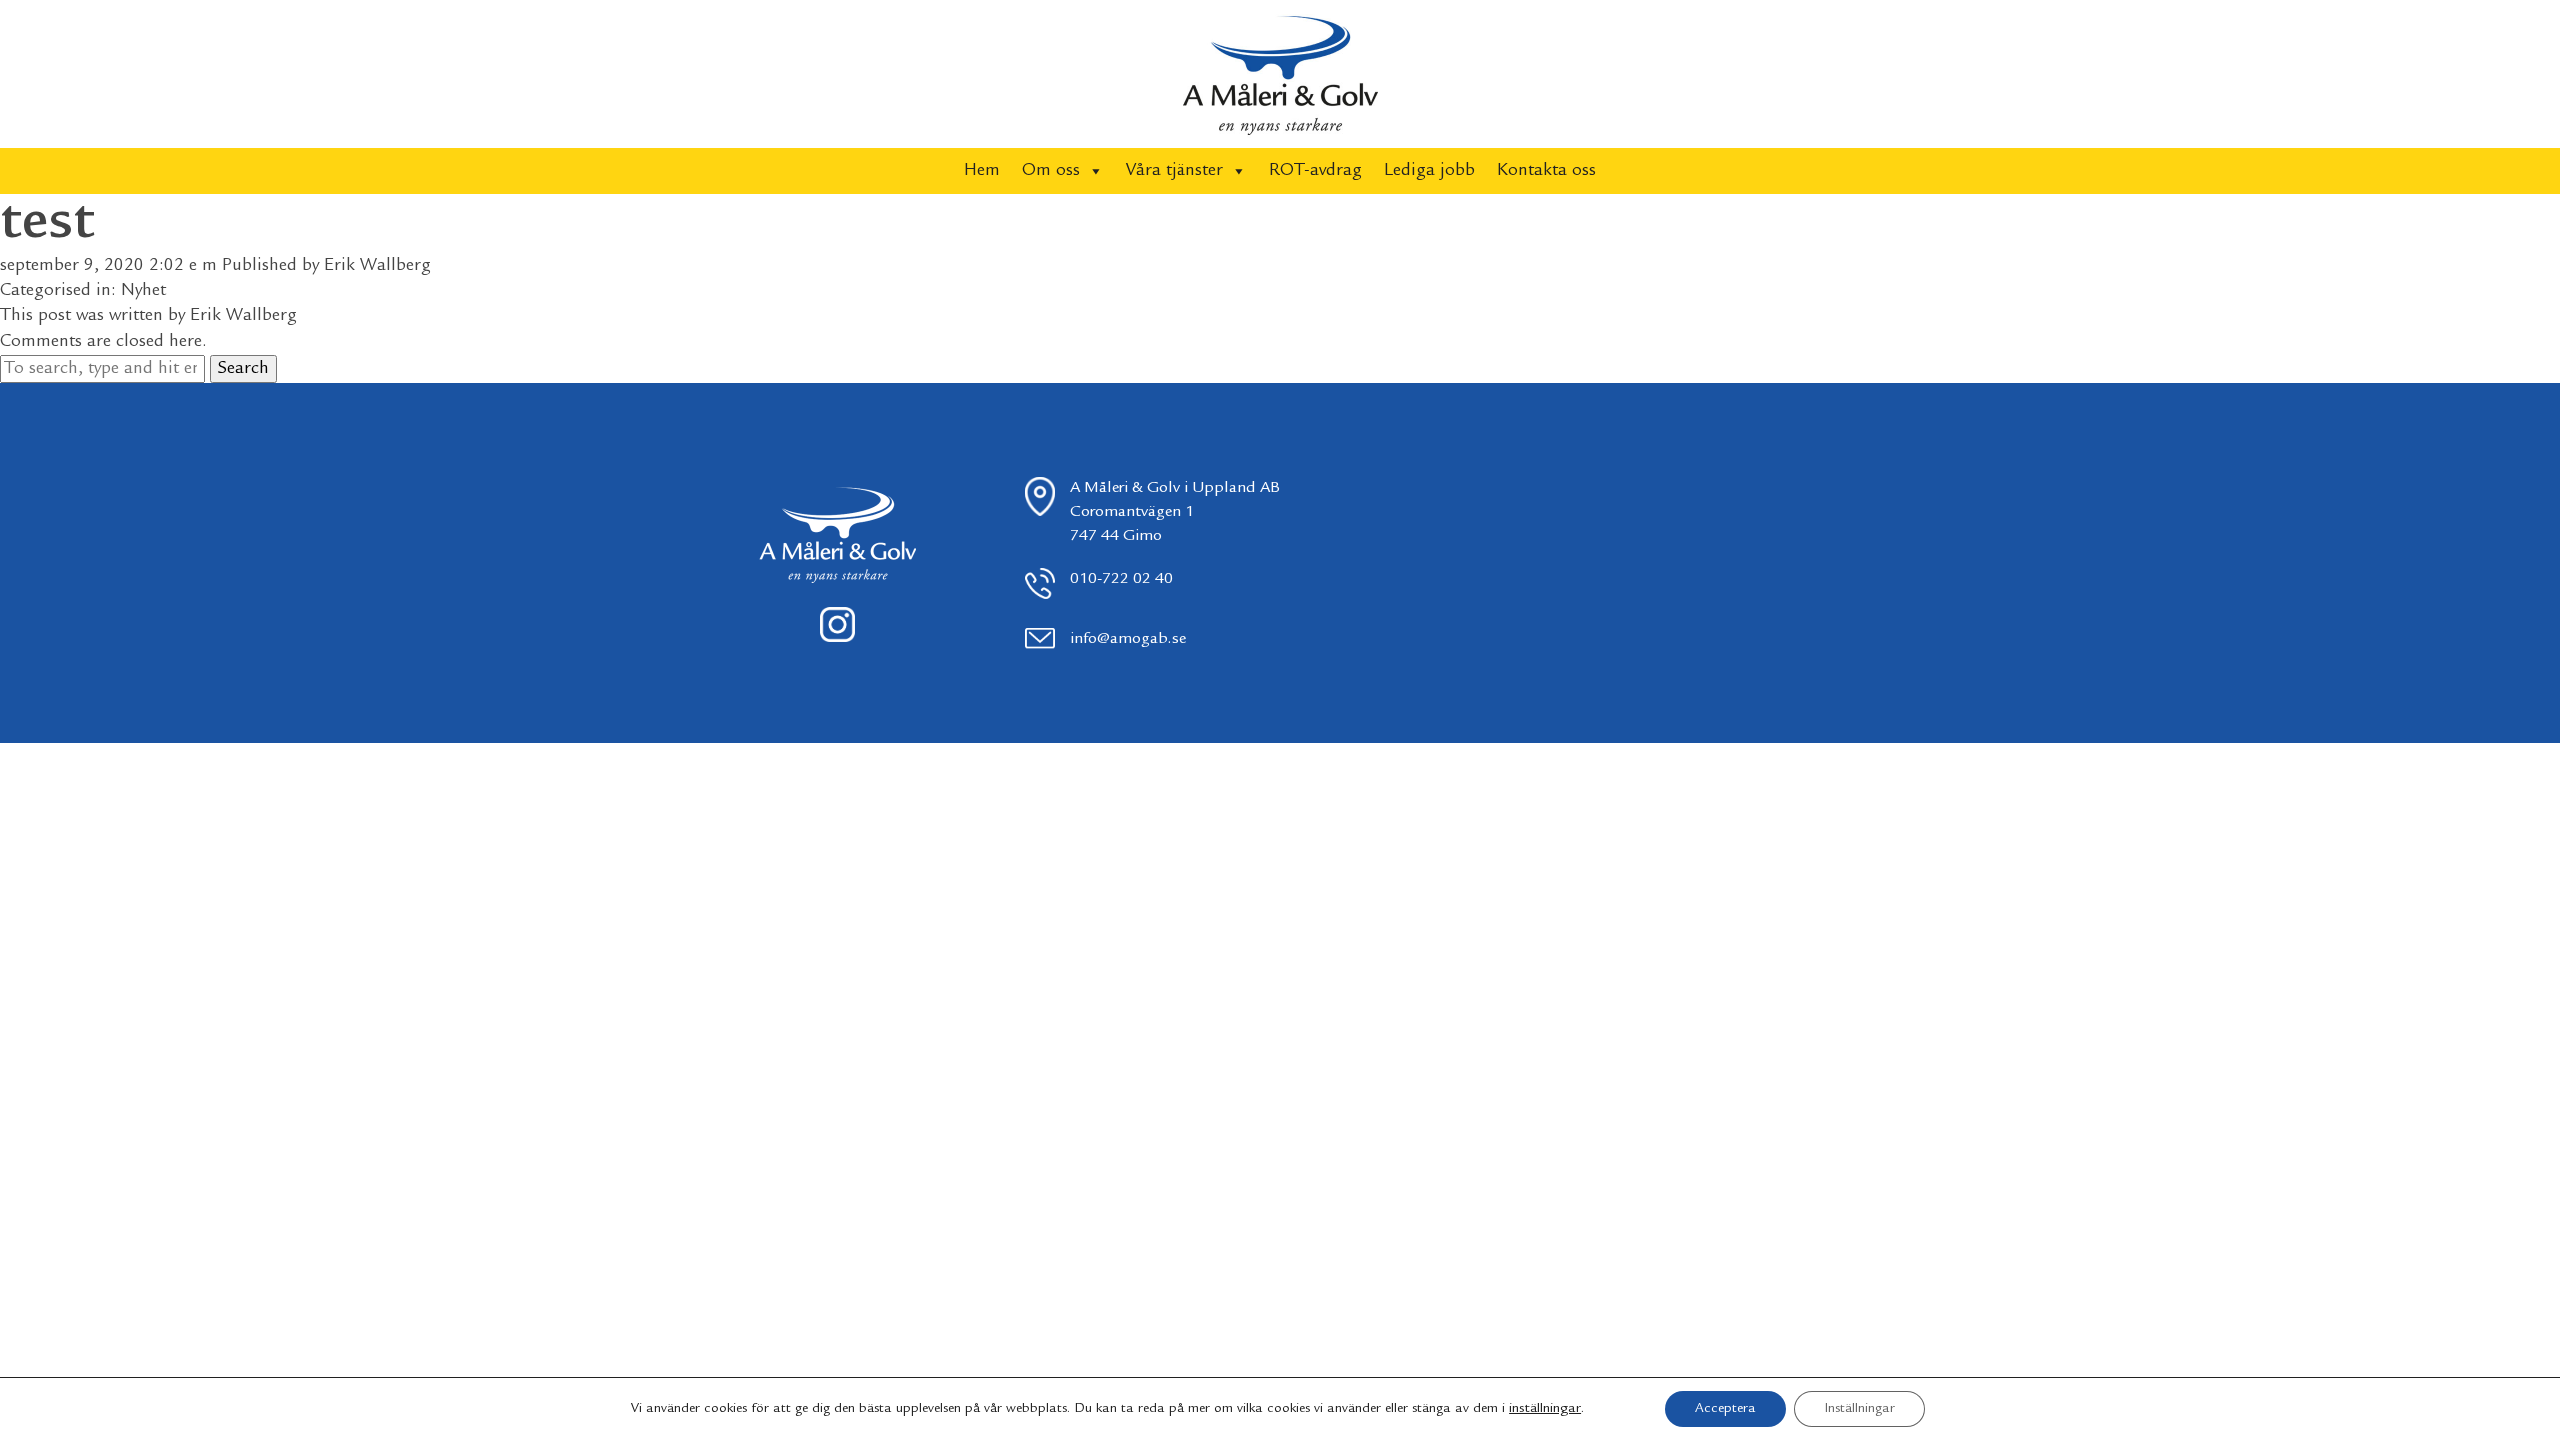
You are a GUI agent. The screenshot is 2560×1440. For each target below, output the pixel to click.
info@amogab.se (1128, 639)
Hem (982, 171)
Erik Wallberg (377, 266)
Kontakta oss (1546, 171)
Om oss (1051, 171)
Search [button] (243, 369)
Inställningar (1859, 1409)
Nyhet (143, 291)
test (47, 224)
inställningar (1545, 1409)
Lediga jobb (1429, 171)
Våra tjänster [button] (1174, 171)
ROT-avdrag (1315, 171)
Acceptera (1725, 1409)
